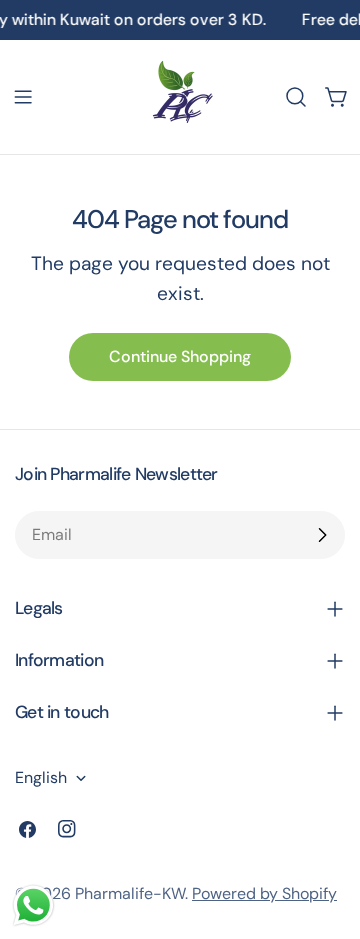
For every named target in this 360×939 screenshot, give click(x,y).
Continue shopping (180, 356)
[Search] (296, 97)
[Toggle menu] (23, 97)
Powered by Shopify (264, 893)
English (41, 777)
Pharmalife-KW (130, 893)
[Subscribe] (322, 535)
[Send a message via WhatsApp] (33, 905)
